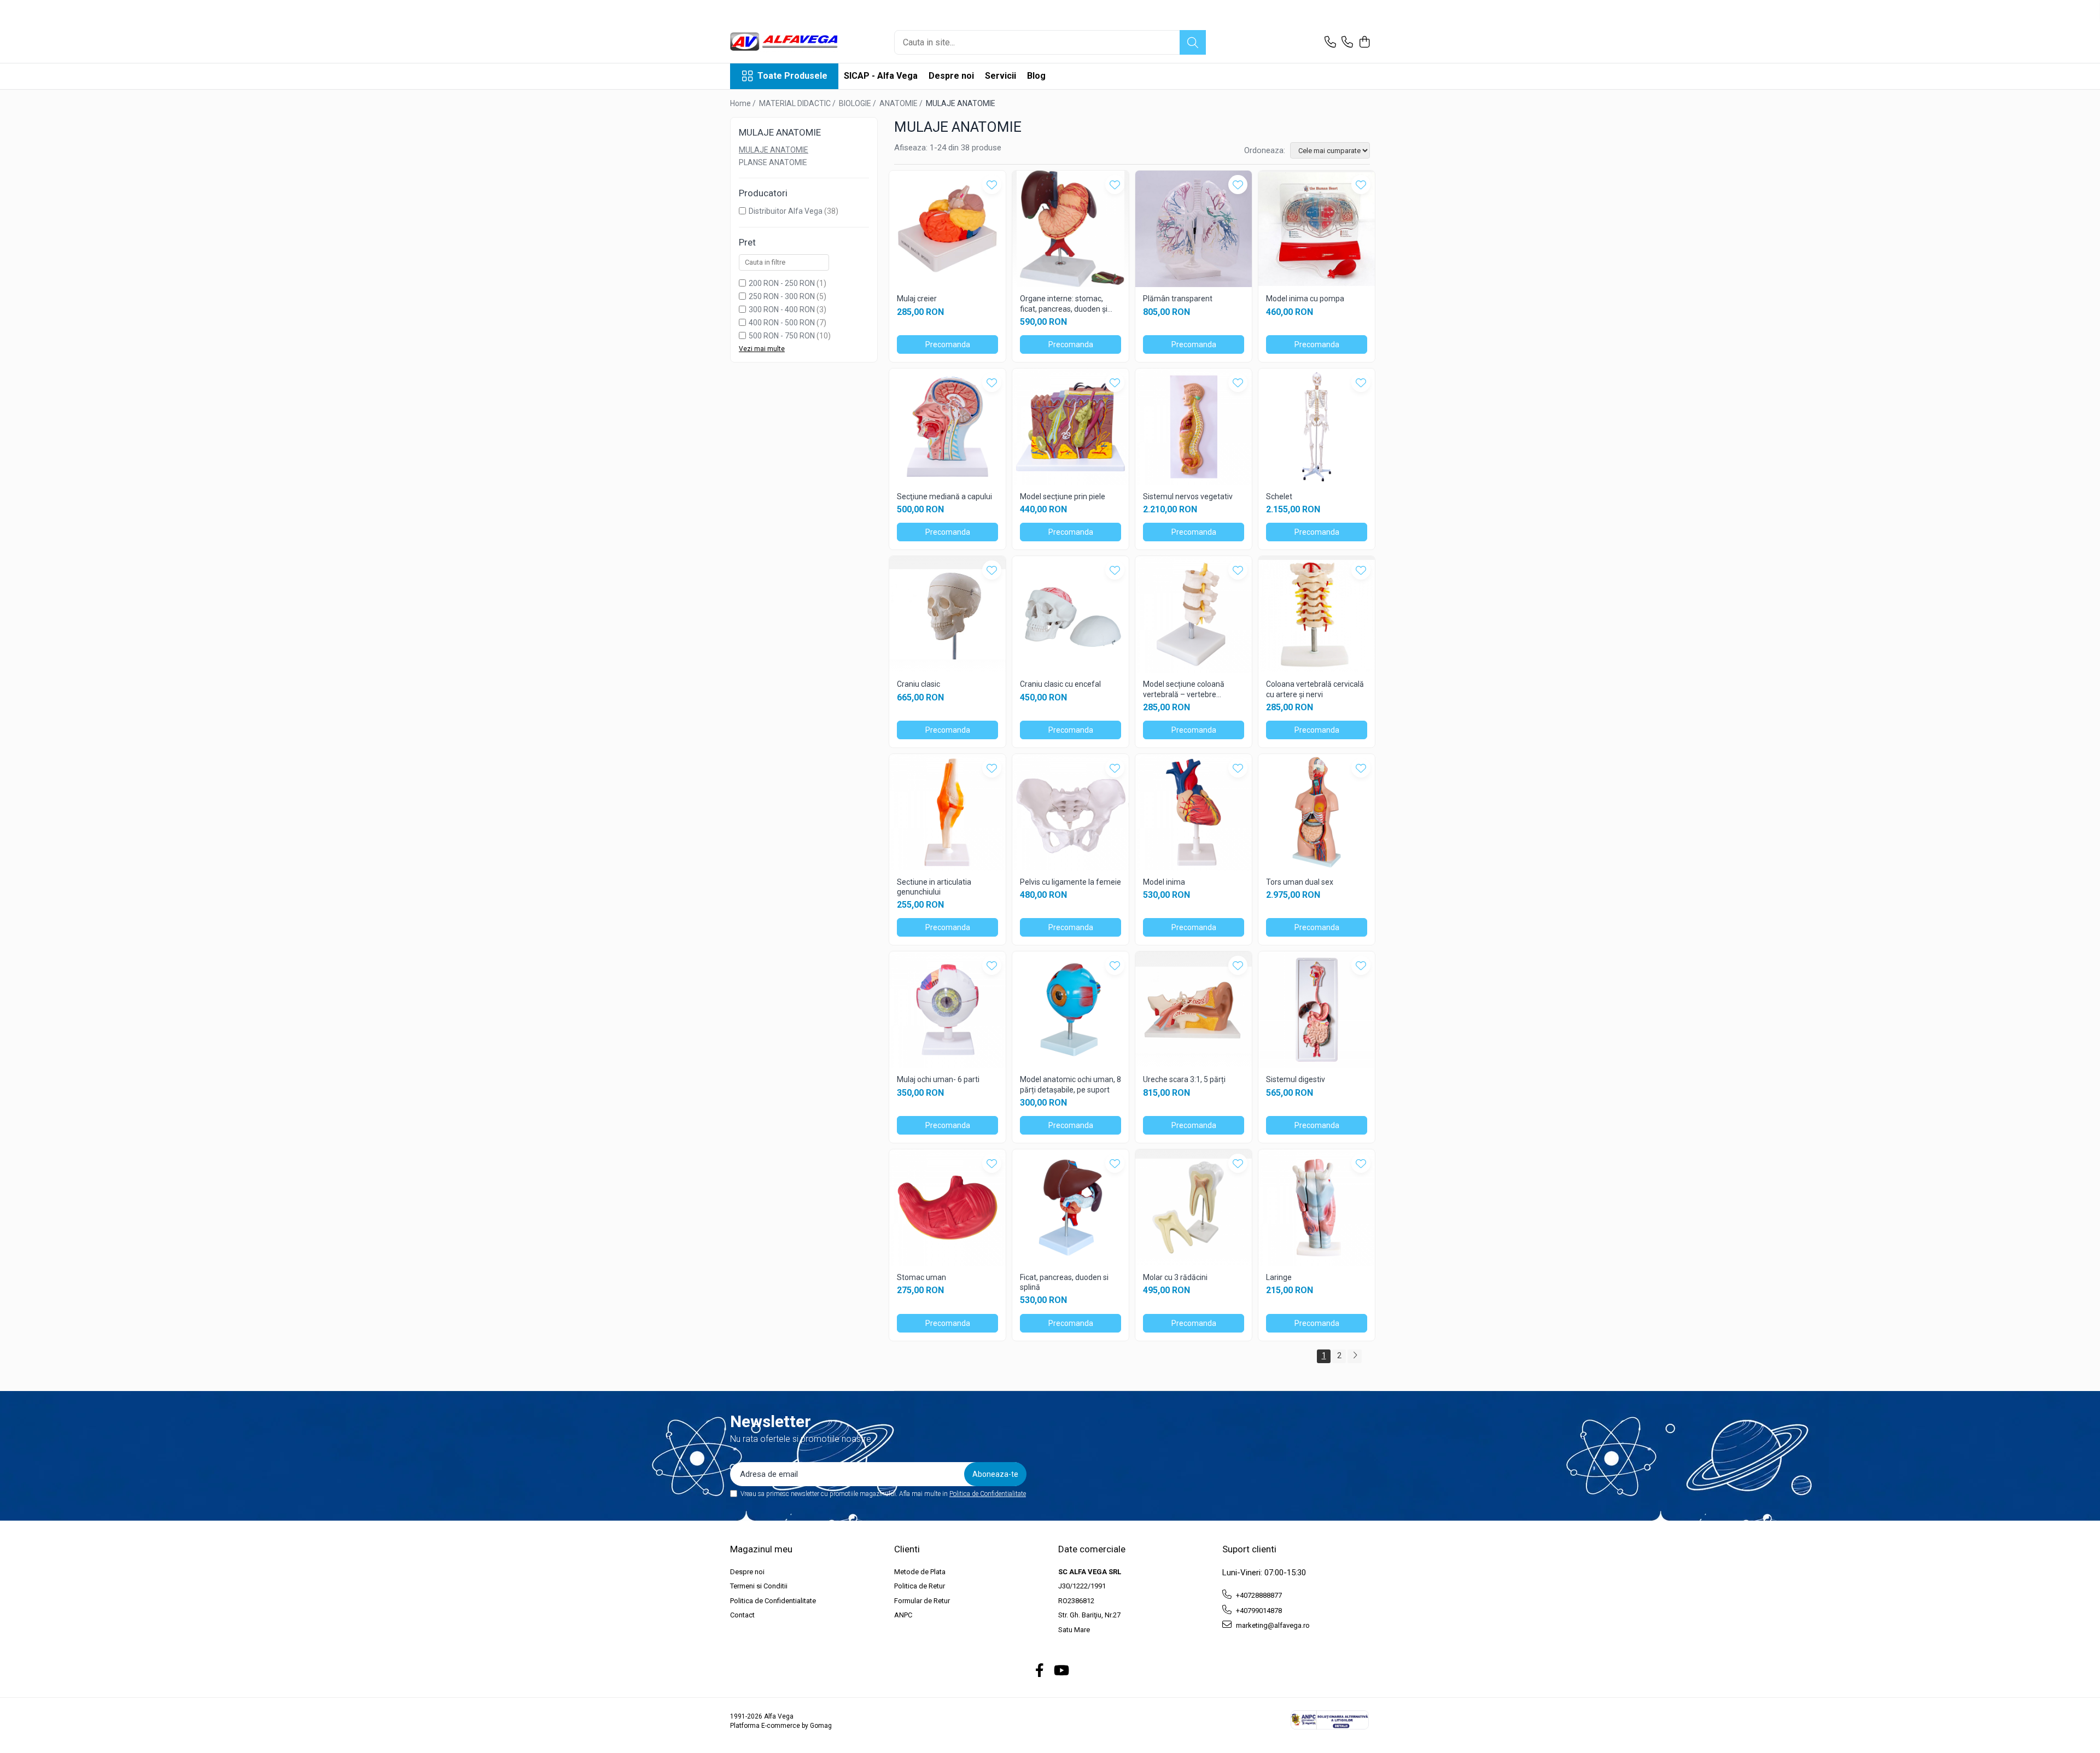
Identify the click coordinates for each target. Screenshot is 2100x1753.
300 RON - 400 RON (782, 309)
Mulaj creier (917, 299)
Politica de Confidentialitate (988, 1494)
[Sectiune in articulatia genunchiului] (947, 812)
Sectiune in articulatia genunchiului (934, 887)
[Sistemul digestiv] (1317, 1010)
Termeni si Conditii (759, 1586)
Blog (1036, 76)
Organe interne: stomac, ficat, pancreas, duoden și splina (1064, 304)
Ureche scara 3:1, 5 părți (1184, 1079)
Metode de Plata (920, 1572)
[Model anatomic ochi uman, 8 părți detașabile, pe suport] (1071, 1010)
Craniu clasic (918, 684)
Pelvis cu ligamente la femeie (1071, 882)
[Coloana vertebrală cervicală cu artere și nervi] (1317, 614)
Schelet (1279, 496)
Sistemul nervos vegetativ (1188, 496)
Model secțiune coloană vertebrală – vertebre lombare (1184, 689)
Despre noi (951, 76)
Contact (742, 1615)
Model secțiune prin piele (1063, 496)
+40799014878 (1258, 1611)
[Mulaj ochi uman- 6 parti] (947, 1010)
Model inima (1164, 882)
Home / (744, 103)
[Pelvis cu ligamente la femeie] (1071, 812)
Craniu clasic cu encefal (1060, 684)
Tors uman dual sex (1300, 882)
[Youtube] (1061, 1671)
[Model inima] (1194, 812)
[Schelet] (1317, 427)
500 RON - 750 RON (782, 336)
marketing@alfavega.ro (1272, 1625)
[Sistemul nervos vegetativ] (1194, 427)
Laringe (1279, 1277)
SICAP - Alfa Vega (881, 76)
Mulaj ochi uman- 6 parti (938, 1079)
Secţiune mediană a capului (944, 496)
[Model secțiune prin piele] (1071, 427)
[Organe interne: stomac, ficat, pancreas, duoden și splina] (1071, 229)
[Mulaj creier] (947, 229)
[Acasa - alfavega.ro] (785, 42)
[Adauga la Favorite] (992, 185)
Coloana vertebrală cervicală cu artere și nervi (1315, 689)
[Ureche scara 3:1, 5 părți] (1194, 1010)
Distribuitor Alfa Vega (786, 211)
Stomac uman (921, 1277)
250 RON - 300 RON (782, 296)
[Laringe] (1317, 1208)
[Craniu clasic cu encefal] (1071, 614)
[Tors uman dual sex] (1317, 812)
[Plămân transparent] (1194, 229)
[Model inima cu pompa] (1317, 229)
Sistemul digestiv (1296, 1079)
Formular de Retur (922, 1601)
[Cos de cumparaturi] (1364, 43)
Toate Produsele (792, 76)
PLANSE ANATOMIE (773, 162)
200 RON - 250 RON (782, 283)
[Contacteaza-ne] (1330, 43)
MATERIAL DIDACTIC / (798, 103)
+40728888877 (1258, 1595)
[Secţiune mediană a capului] (947, 427)
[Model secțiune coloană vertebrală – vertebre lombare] (1194, 614)
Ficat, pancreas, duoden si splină (1064, 1282)
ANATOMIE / (902, 103)
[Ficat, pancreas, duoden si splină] (1071, 1208)
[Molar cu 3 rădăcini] (1194, 1208)
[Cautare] (1193, 42)
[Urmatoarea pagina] (1355, 1356)
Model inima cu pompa (1305, 299)
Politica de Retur (920, 1586)
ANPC (903, 1615)
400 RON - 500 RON (782, 323)
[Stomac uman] (947, 1208)
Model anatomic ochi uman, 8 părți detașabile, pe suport (1071, 1084)
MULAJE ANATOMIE (774, 150)
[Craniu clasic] (947, 614)
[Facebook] (1040, 1671)
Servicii (1001, 76)
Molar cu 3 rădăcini (1175, 1277)
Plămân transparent (1178, 299)
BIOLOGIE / (858, 103)
